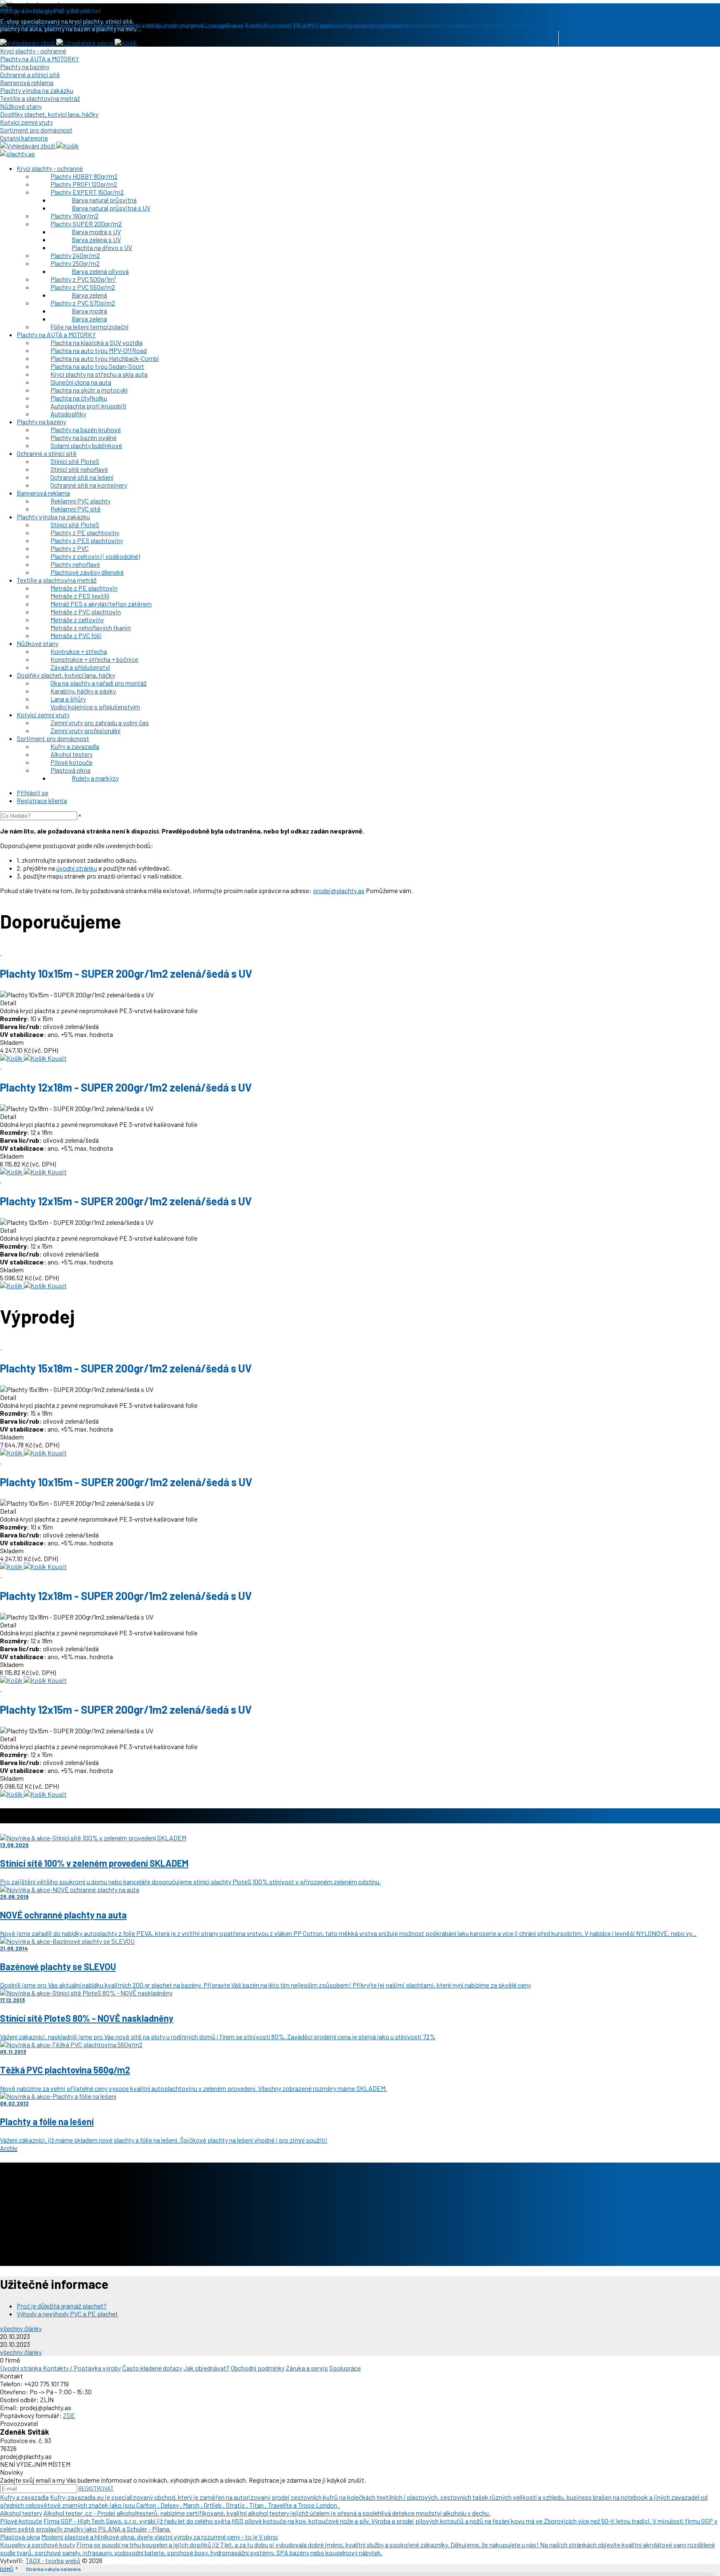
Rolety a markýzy (95, 778)
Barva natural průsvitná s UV (111, 208)
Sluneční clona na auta (81, 382)
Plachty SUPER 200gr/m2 (86, 224)
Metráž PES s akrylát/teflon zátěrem (101, 604)
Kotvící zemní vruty (26, 122)
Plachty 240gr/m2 (75, 255)
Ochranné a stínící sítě (30, 74)
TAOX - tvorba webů (53, 2560)
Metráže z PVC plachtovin (86, 612)
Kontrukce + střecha (79, 651)
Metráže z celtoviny (77, 620)
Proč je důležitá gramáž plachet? (62, 2306)
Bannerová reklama (27, 82)
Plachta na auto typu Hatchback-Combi (105, 358)
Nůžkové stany (21, 106)
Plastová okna (70, 770)
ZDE (69, 2415)
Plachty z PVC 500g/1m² (83, 279)
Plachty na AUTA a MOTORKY (40, 59)
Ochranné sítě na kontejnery (89, 485)
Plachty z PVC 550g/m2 (83, 287)
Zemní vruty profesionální (85, 730)
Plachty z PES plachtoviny (87, 540)
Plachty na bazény (25, 66)
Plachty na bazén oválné (84, 437)
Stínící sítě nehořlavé (79, 469)
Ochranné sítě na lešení (82, 477)
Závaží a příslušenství (80, 667)
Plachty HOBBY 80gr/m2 (84, 176)
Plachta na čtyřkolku (79, 398)
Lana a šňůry (68, 699)
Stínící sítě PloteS (75, 461)
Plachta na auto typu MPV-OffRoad (99, 350)
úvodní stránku (77, 868)
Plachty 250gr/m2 (75, 263)
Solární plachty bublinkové (86, 445)
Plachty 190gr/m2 (74, 216)
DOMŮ (7, 2569)
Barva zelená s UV (96, 239)
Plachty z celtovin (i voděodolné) (95, 556)
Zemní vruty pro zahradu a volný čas (100, 722)
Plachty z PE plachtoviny (85, 532)
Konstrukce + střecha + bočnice (94, 659)
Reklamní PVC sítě (76, 509)
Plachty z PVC (70, 548)
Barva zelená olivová (100, 271)
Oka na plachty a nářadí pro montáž (99, 683)
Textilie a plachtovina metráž (40, 98)
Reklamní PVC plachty (80, 501)
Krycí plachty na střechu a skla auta (99, 374)
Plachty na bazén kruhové (86, 429)
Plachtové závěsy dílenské (87, 572)
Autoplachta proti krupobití (88, 406)
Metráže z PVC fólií (76, 635)
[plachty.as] (17, 154)
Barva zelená (89, 295)
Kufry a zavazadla (75, 746)
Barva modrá (89, 311)
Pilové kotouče (71, 762)
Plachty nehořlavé (75, 564)
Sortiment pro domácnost (36, 130)
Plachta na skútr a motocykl (89, 390)
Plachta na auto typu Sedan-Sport (97, 366)
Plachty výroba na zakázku (37, 90)
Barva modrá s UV (96, 232)
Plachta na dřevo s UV (102, 247)
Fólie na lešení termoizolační (89, 327)
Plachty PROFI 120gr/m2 (84, 184)
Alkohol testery (71, 754)
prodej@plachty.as (339, 890)
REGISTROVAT (96, 2488)
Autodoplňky (68, 414)
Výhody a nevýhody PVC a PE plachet (67, 2314)
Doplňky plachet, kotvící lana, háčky (49, 114)
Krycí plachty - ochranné (33, 51)
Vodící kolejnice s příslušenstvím (95, 707)
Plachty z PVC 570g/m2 (83, 303)
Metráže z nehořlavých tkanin (91, 627)
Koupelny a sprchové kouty (37, 2545)
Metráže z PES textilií (80, 596)
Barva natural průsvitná (104, 200)
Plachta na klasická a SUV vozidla (96, 342)
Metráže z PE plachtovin (84, 588)
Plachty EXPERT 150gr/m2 (87, 192)
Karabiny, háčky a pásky (83, 691)
